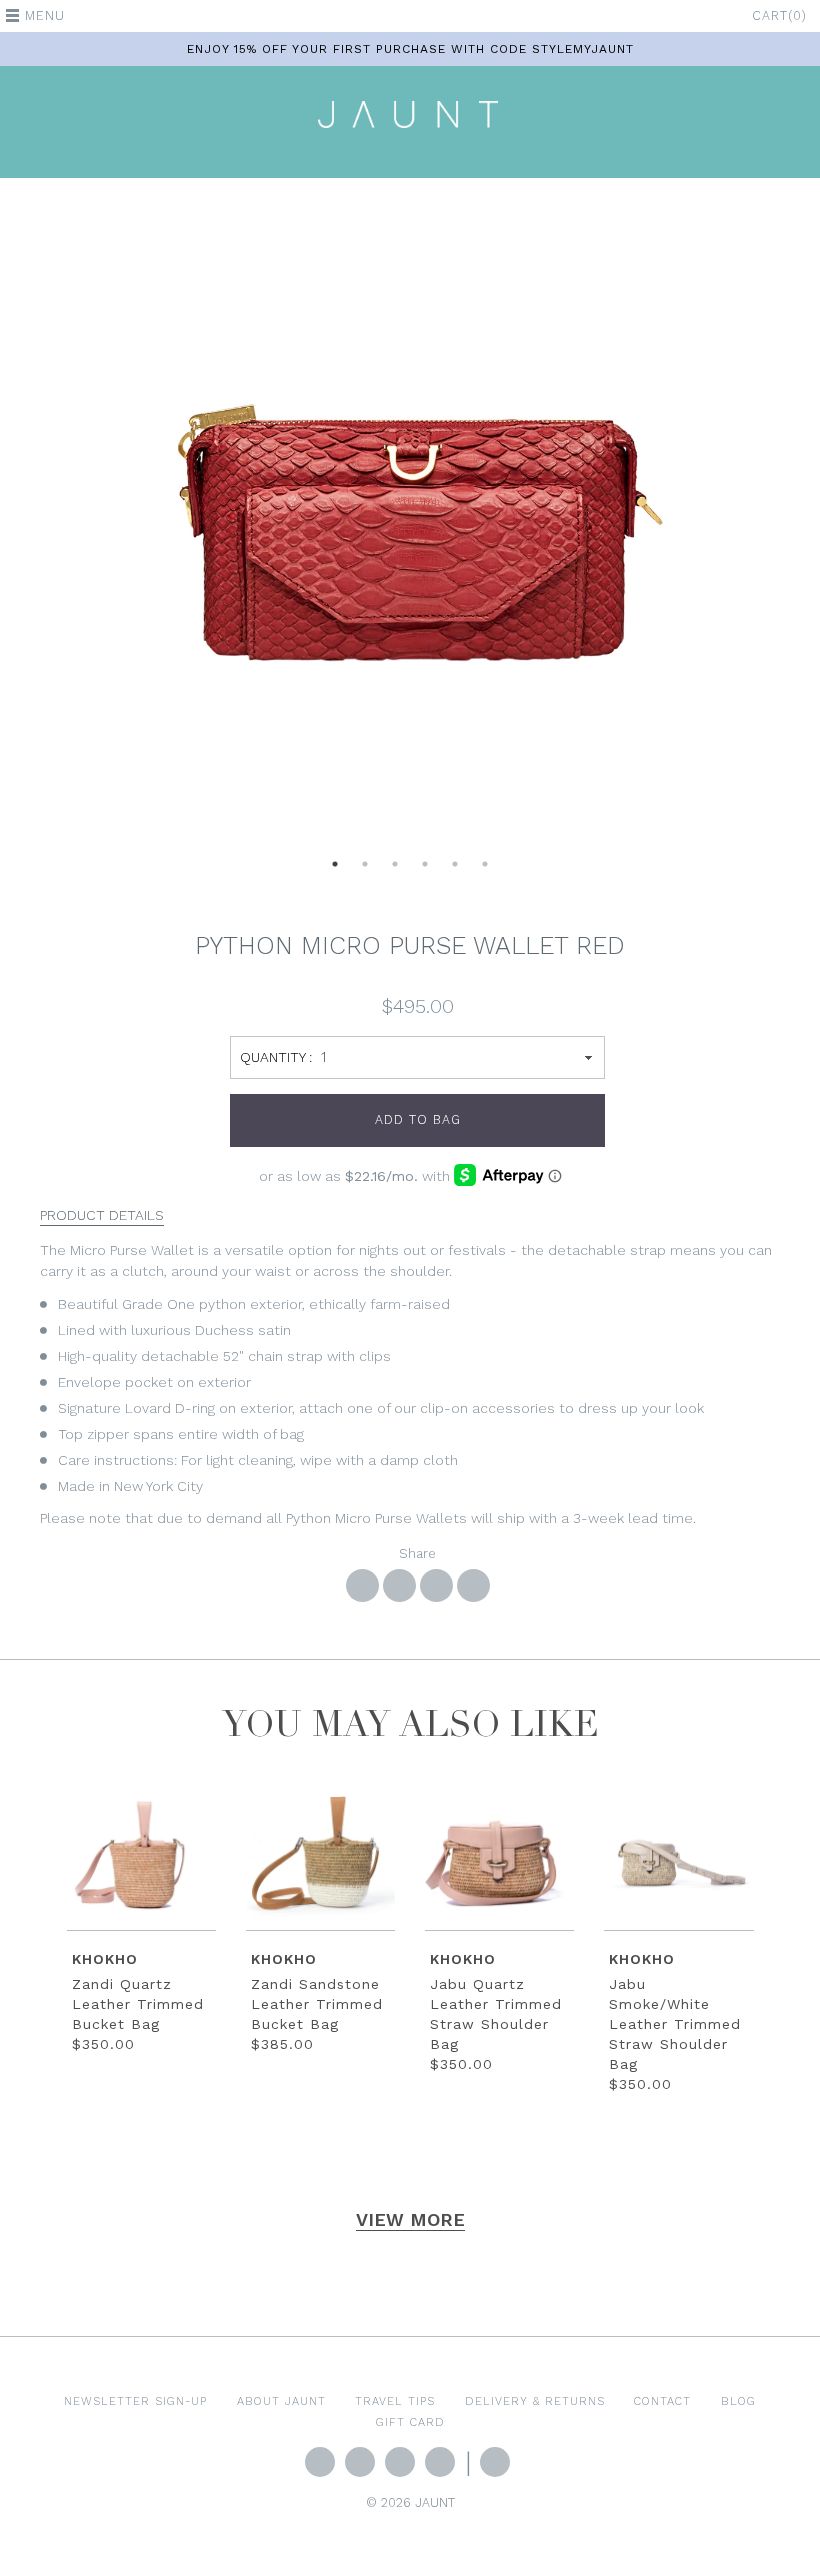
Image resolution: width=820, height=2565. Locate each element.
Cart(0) (779, 15)
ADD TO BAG (418, 1119)
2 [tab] (365, 870)
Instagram (400, 2462)
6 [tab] (485, 870)
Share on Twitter (399, 1585)
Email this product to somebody (473, 1585)
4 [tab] (425, 870)
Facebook (360, 2462)
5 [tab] (455, 870)
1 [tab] (335, 870)
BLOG (738, 2401)
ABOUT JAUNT (281, 2401)
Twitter (320, 2462)
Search (495, 2462)
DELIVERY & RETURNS (535, 2401)
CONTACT (662, 2401)
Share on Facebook (362, 1585)
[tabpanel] (410, 526)
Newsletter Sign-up (135, 2401)
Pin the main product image (436, 1585)
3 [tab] (395, 870)
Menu (45, 15)
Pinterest (440, 2462)
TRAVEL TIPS (395, 2401)
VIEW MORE (410, 2219)
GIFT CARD (410, 2422)
